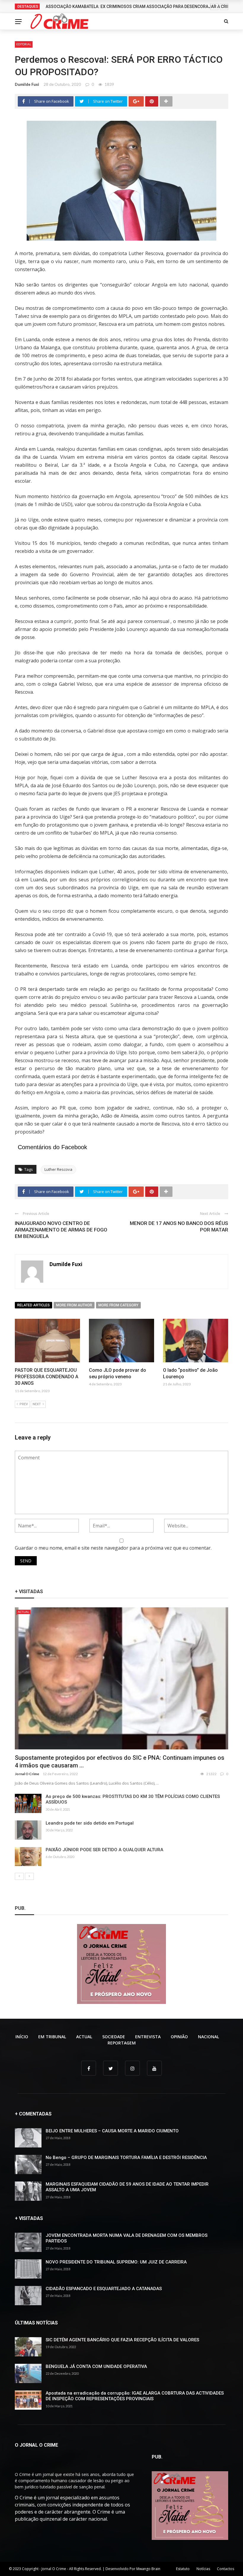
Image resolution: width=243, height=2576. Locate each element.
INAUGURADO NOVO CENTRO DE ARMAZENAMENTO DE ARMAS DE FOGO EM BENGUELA (61, 1230)
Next (37, 1404)
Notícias (203, 2569)
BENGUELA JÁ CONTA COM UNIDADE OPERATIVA (96, 2366)
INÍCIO (22, 2037)
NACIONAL (208, 2037)
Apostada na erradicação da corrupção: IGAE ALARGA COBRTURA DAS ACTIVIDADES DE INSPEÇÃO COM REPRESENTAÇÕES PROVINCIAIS (135, 2396)
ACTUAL (23, 1612)
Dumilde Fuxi (27, 84)
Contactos (226, 2569)
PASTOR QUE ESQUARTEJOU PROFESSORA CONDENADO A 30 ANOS (47, 1377)
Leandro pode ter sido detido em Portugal (90, 1823)
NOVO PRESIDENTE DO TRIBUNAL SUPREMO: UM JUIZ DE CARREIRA (116, 2262)
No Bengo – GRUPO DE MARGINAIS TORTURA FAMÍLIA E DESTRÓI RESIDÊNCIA (126, 2158)
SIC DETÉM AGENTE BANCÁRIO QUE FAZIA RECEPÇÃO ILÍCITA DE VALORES (122, 2340)
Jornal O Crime (27, 1774)
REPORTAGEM (122, 2043)
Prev (24, 1404)
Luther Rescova (58, 1169)
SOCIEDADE (114, 2037)
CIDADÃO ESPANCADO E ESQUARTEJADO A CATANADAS (104, 2289)
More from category (118, 1305)
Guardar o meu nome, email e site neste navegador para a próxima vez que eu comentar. (113, 1548)
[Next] (29, 1876)
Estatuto (183, 2569)
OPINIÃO (179, 2037)
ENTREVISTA (148, 2037)
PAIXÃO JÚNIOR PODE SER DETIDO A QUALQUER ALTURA (104, 1850)
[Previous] (19, 1876)
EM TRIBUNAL (52, 2037)
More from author (74, 1305)
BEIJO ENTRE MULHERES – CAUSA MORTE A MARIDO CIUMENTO (112, 2131)
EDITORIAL (24, 44)
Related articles (33, 1305)
